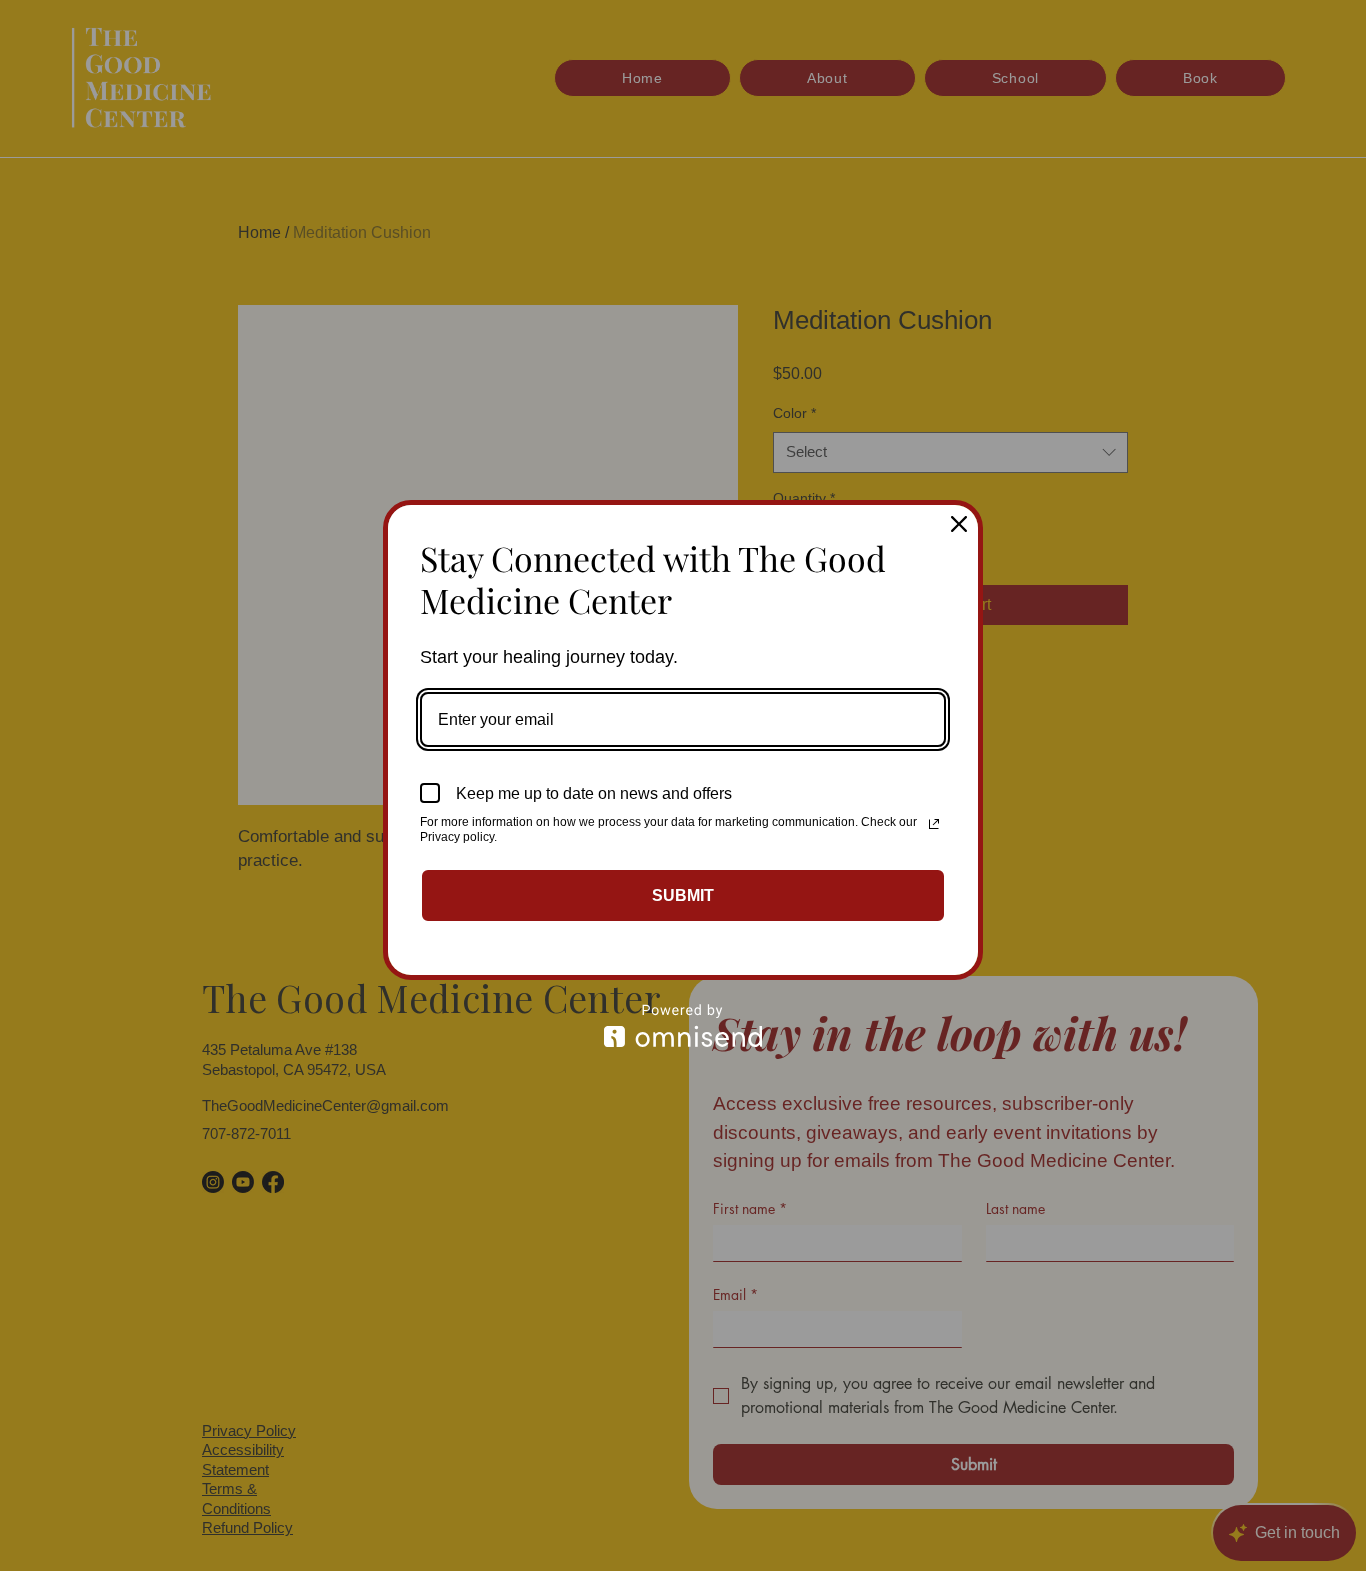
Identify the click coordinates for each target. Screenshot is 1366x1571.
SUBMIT (683, 895)
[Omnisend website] (683, 1025)
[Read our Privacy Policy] (934, 824)
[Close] (959, 524)
